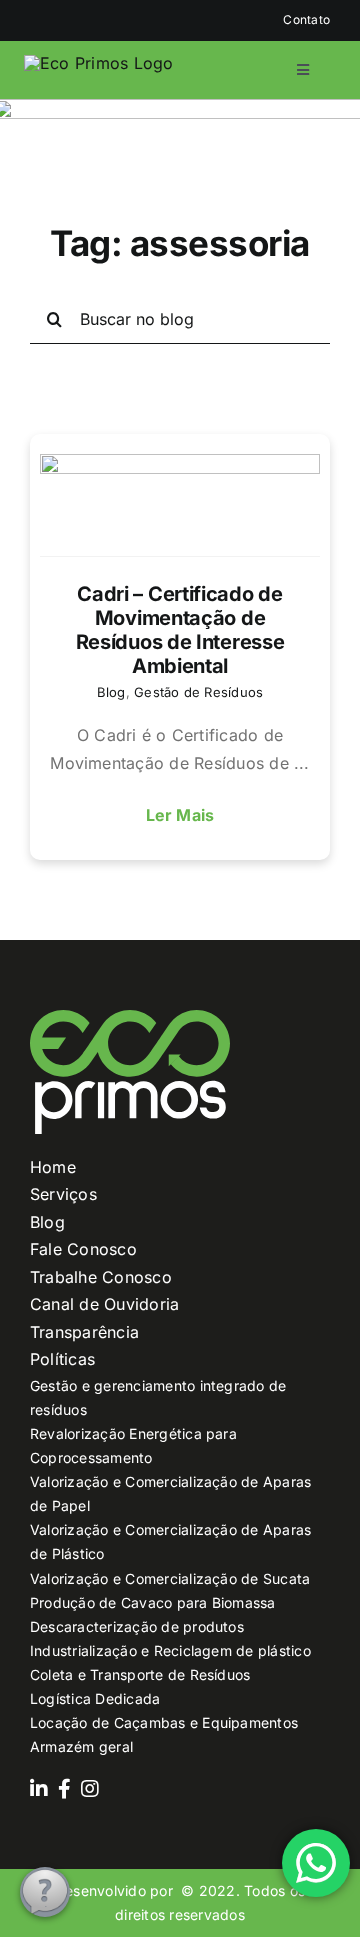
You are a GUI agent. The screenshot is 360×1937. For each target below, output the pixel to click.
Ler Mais (180, 815)
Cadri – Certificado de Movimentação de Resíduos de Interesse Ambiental (180, 630)
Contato (306, 19)
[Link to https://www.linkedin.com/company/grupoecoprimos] (39, 1789)
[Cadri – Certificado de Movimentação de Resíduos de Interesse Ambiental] (180, 505)
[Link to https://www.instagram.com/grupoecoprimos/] (90, 1789)
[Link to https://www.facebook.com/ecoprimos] (64, 1789)
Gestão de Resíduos (198, 692)
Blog (111, 692)
